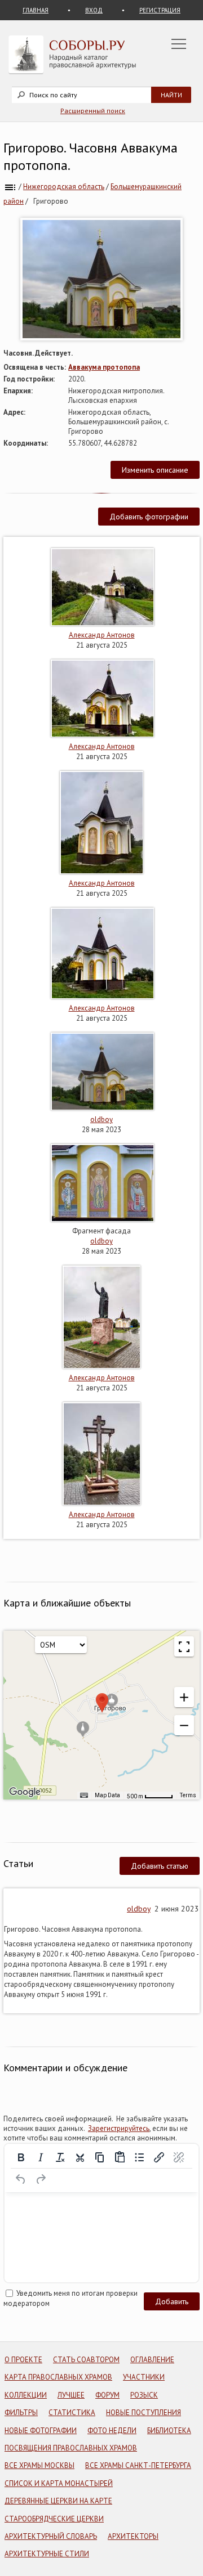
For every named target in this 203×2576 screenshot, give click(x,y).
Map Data (107, 1795)
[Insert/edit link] (159, 2157)
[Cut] (80, 2157)
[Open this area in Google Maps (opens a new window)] (25, 1792)
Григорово (51, 201)
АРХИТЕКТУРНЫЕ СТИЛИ (47, 2554)
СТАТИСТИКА (72, 2413)
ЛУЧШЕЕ (71, 2395)
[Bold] (21, 2157)
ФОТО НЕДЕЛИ (112, 2431)
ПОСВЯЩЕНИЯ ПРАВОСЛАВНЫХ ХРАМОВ (71, 2448)
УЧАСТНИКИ (144, 2377)
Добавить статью (160, 1866)
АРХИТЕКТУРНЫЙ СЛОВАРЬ (51, 2536)
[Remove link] (179, 2157)
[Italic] (41, 2157)
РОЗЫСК (144, 2395)
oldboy (101, 1119)
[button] (184, 1697)
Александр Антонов (102, 635)
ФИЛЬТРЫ (21, 2413)
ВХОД (94, 10)
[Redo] (41, 2179)
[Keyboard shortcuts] (84, 1796)
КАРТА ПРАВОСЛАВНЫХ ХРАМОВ (58, 2377)
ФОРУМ (107, 2395)
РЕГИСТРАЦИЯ (160, 10)
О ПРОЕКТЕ (23, 2360)
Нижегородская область (64, 187)
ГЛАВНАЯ (36, 10)
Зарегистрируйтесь (119, 2128)
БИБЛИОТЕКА (169, 2431)
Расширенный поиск (93, 111)
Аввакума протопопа (104, 367)
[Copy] (100, 2157)
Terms (188, 1795)
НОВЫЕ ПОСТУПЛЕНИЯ (144, 2413)
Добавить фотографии (149, 517)
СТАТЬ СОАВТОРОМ (86, 2360)
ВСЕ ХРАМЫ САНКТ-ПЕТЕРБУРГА (138, 2465)
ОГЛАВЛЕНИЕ (152, 2360)
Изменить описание (155, 470)
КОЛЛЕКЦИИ (26, 2395)
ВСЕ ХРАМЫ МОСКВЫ (39, 2465)
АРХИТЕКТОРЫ (133, 2536)
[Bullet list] (139, 2157)
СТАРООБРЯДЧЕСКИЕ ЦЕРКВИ (54, 2519)
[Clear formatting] (60, 2157)
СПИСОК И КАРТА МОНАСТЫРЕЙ (59, 2483)
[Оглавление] (10, 187)
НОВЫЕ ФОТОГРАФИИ (41, 2431)
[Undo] (21, 2179)
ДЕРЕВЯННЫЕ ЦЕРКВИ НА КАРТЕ (58, 2501)
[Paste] (120, 2157)
